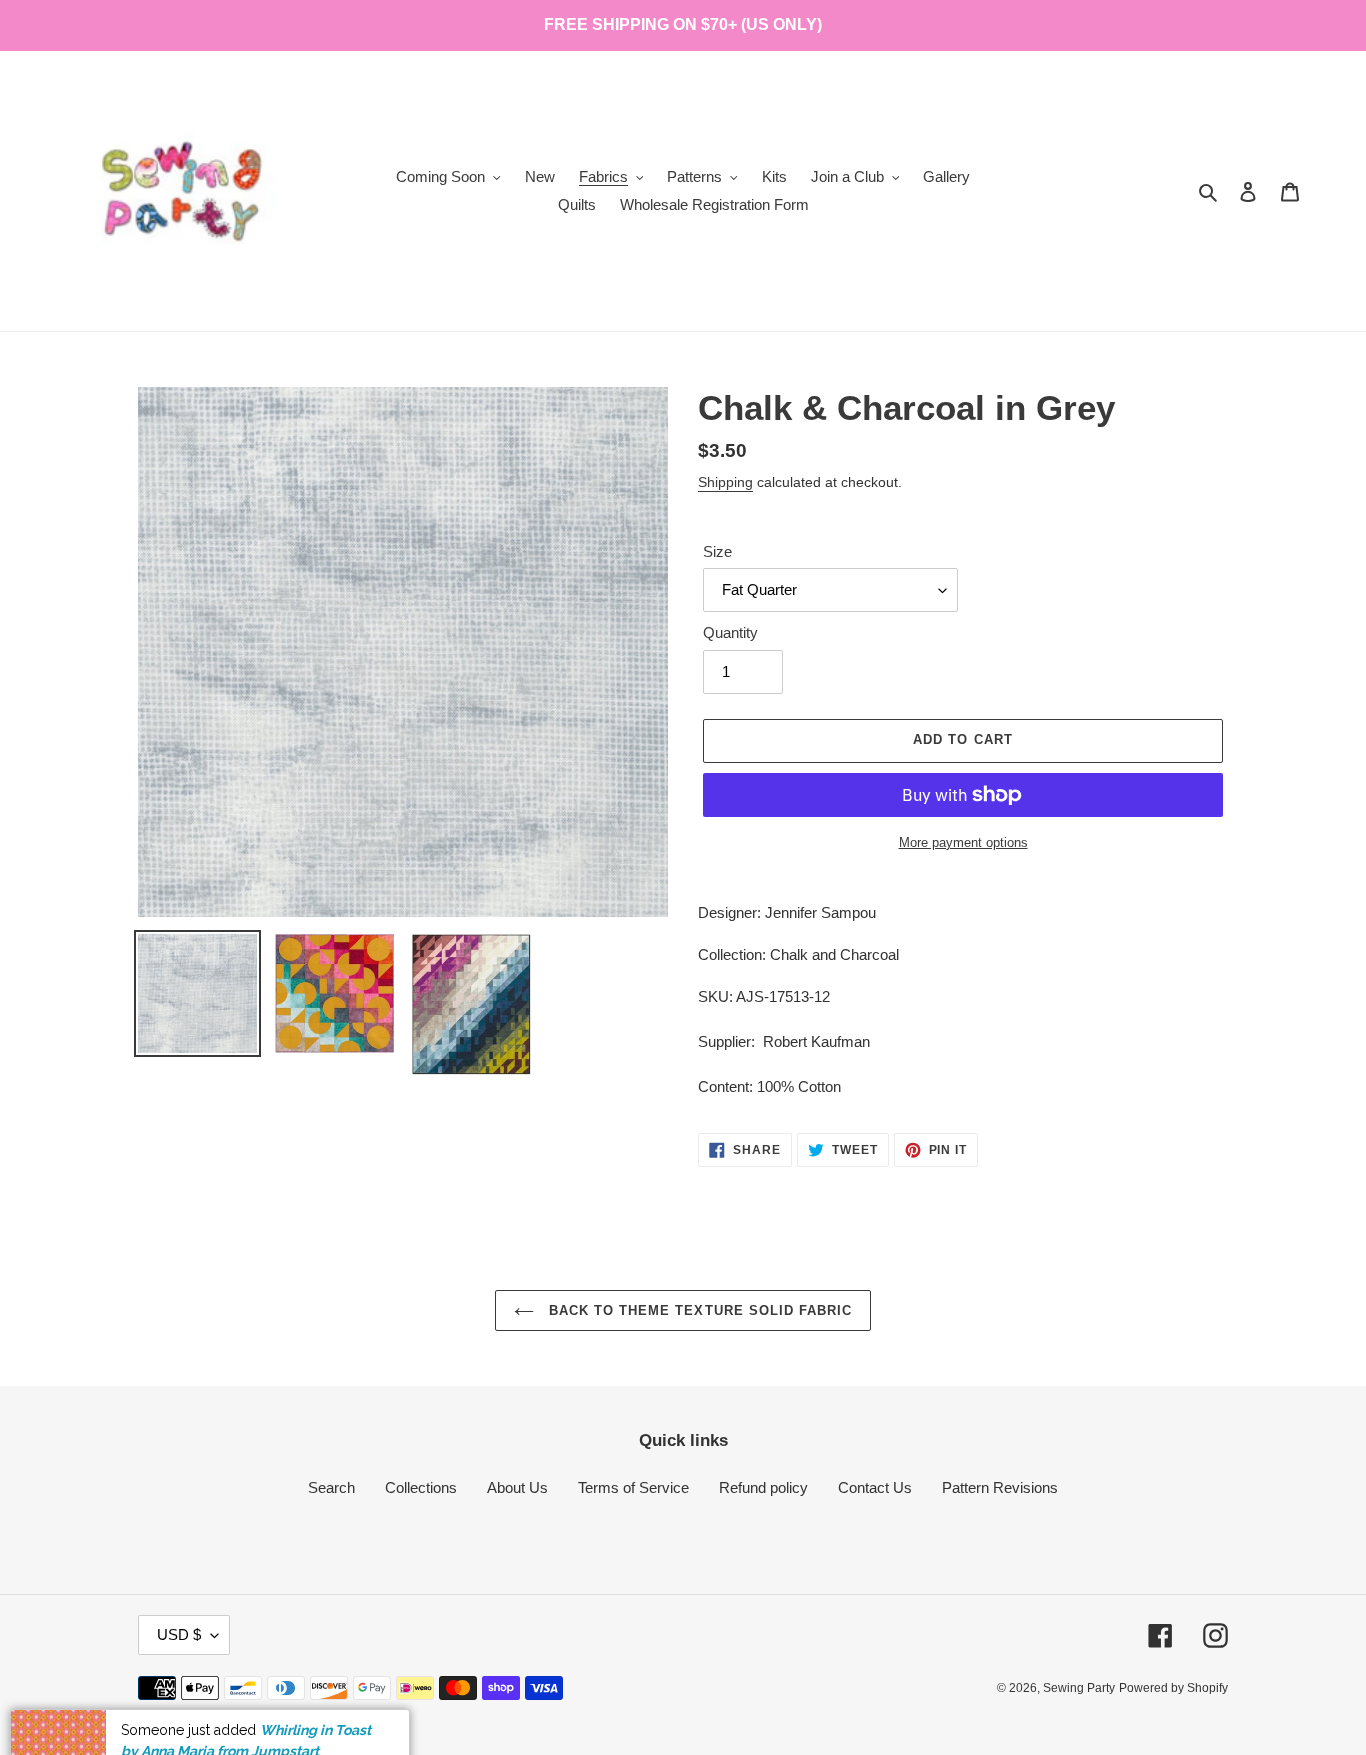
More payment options (963, 842)
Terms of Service (633, 1487)
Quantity (730, 632)
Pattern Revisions (1000, 1487)
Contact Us (875, 1487)
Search (331, 1487)
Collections (421, 1487)
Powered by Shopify (1173, 1688)
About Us (517, 1487)
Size (717, 551)
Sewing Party (1079, 1688)
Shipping (725, 482)
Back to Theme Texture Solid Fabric (698, 1310)
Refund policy (763, 1487)
